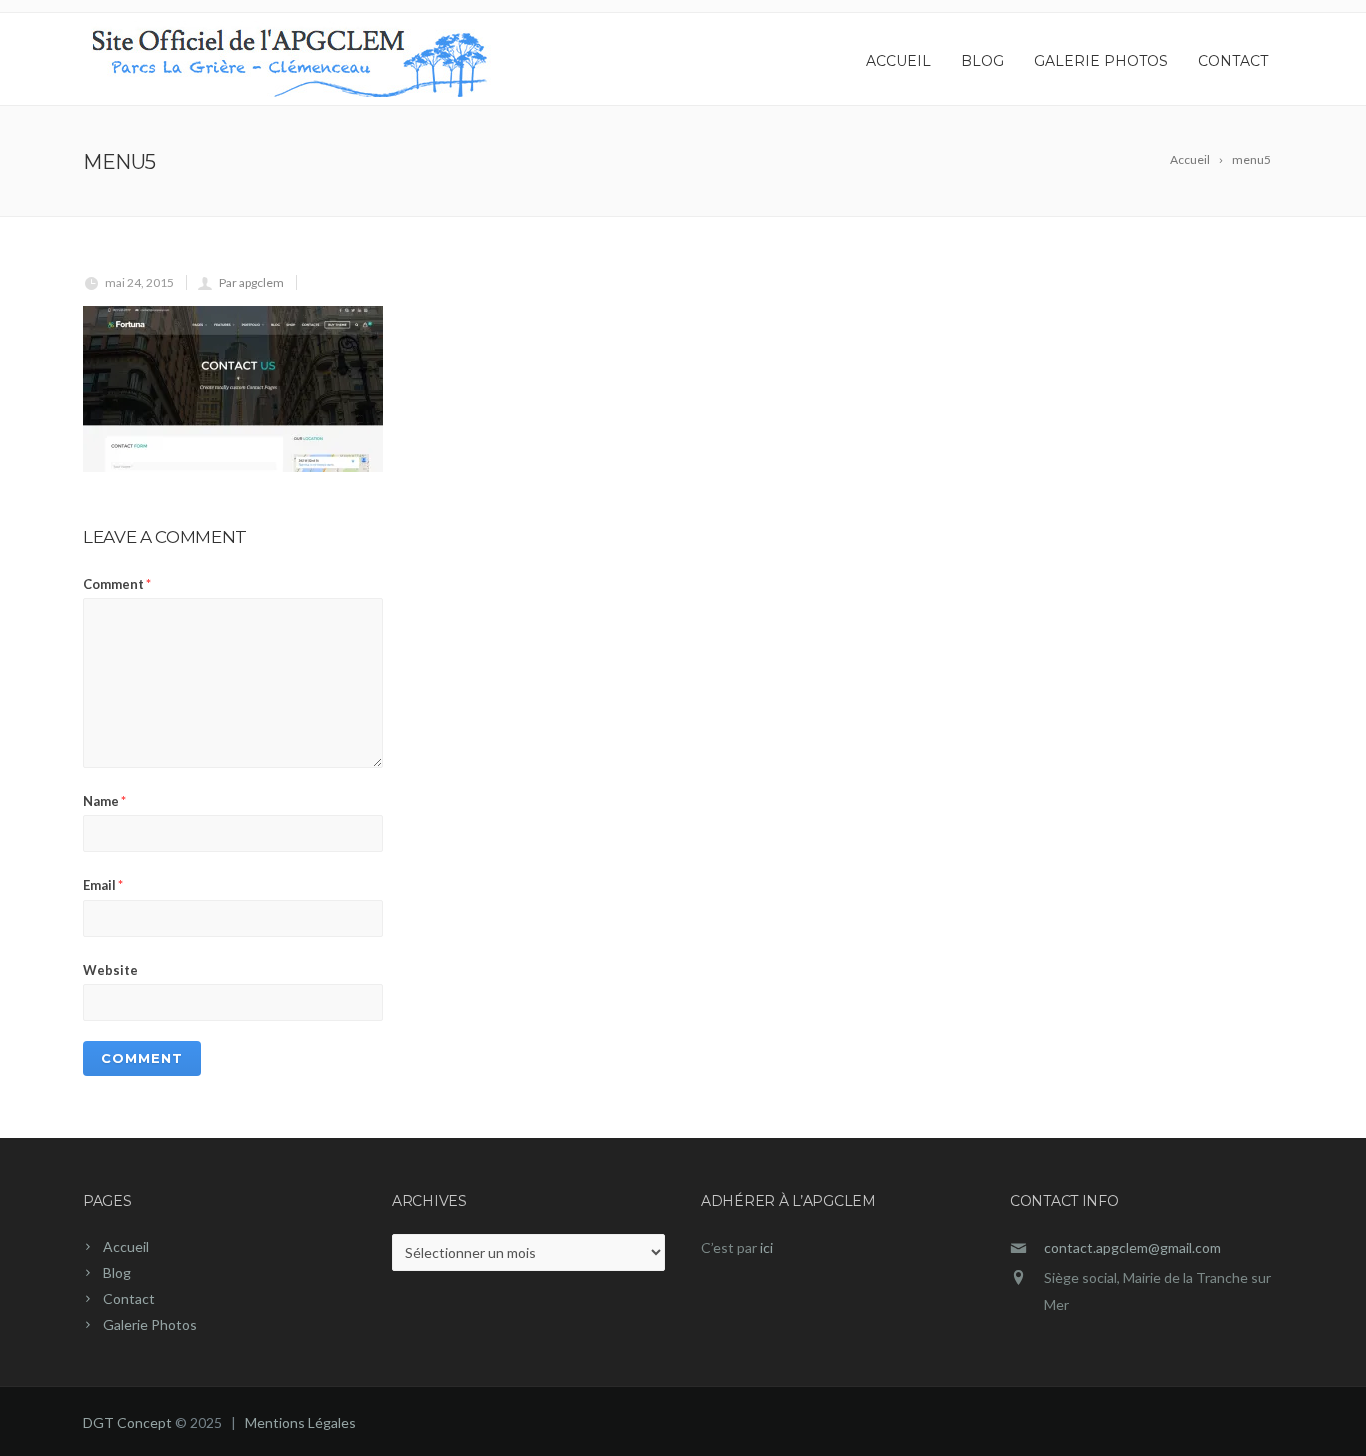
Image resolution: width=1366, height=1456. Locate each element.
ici (766, 1247)
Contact (1233, 61)
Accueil (898, 61)
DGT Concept (127, 1422)
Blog (982, 61)
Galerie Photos (1101, 61)
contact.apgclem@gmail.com (1132, 1247)
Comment (117, 584)
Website (110, 970)
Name (104, 801)
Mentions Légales (300, 1422)
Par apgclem (251, 282)
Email (103, 885)
